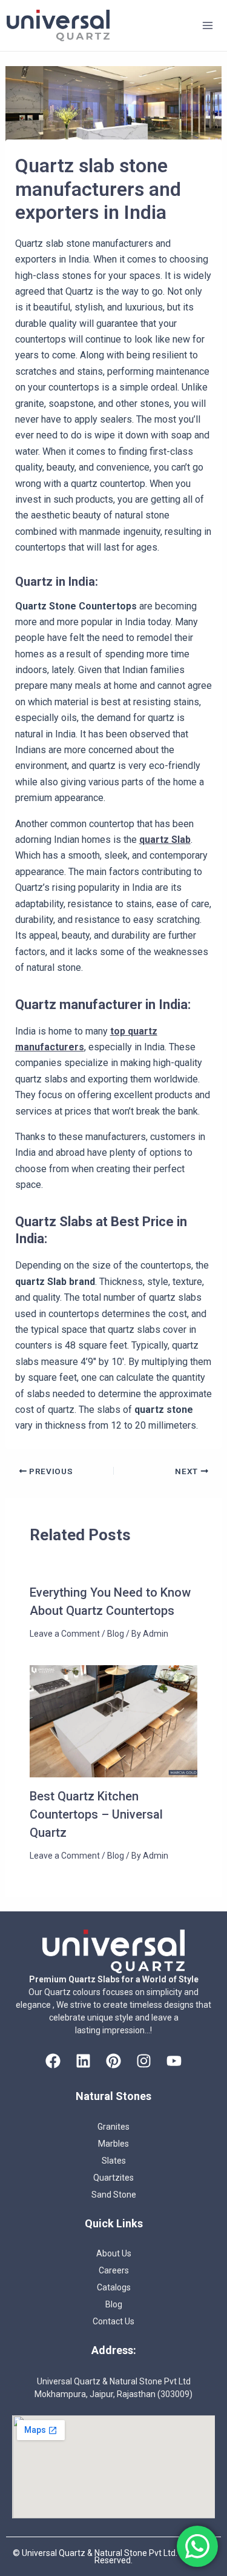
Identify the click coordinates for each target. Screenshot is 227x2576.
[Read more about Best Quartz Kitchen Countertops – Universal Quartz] (114, 1721)
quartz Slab (165, 840)
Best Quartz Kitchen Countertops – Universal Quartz (96, 1814)
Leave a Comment (65, 1634)
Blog (116, 1634)
